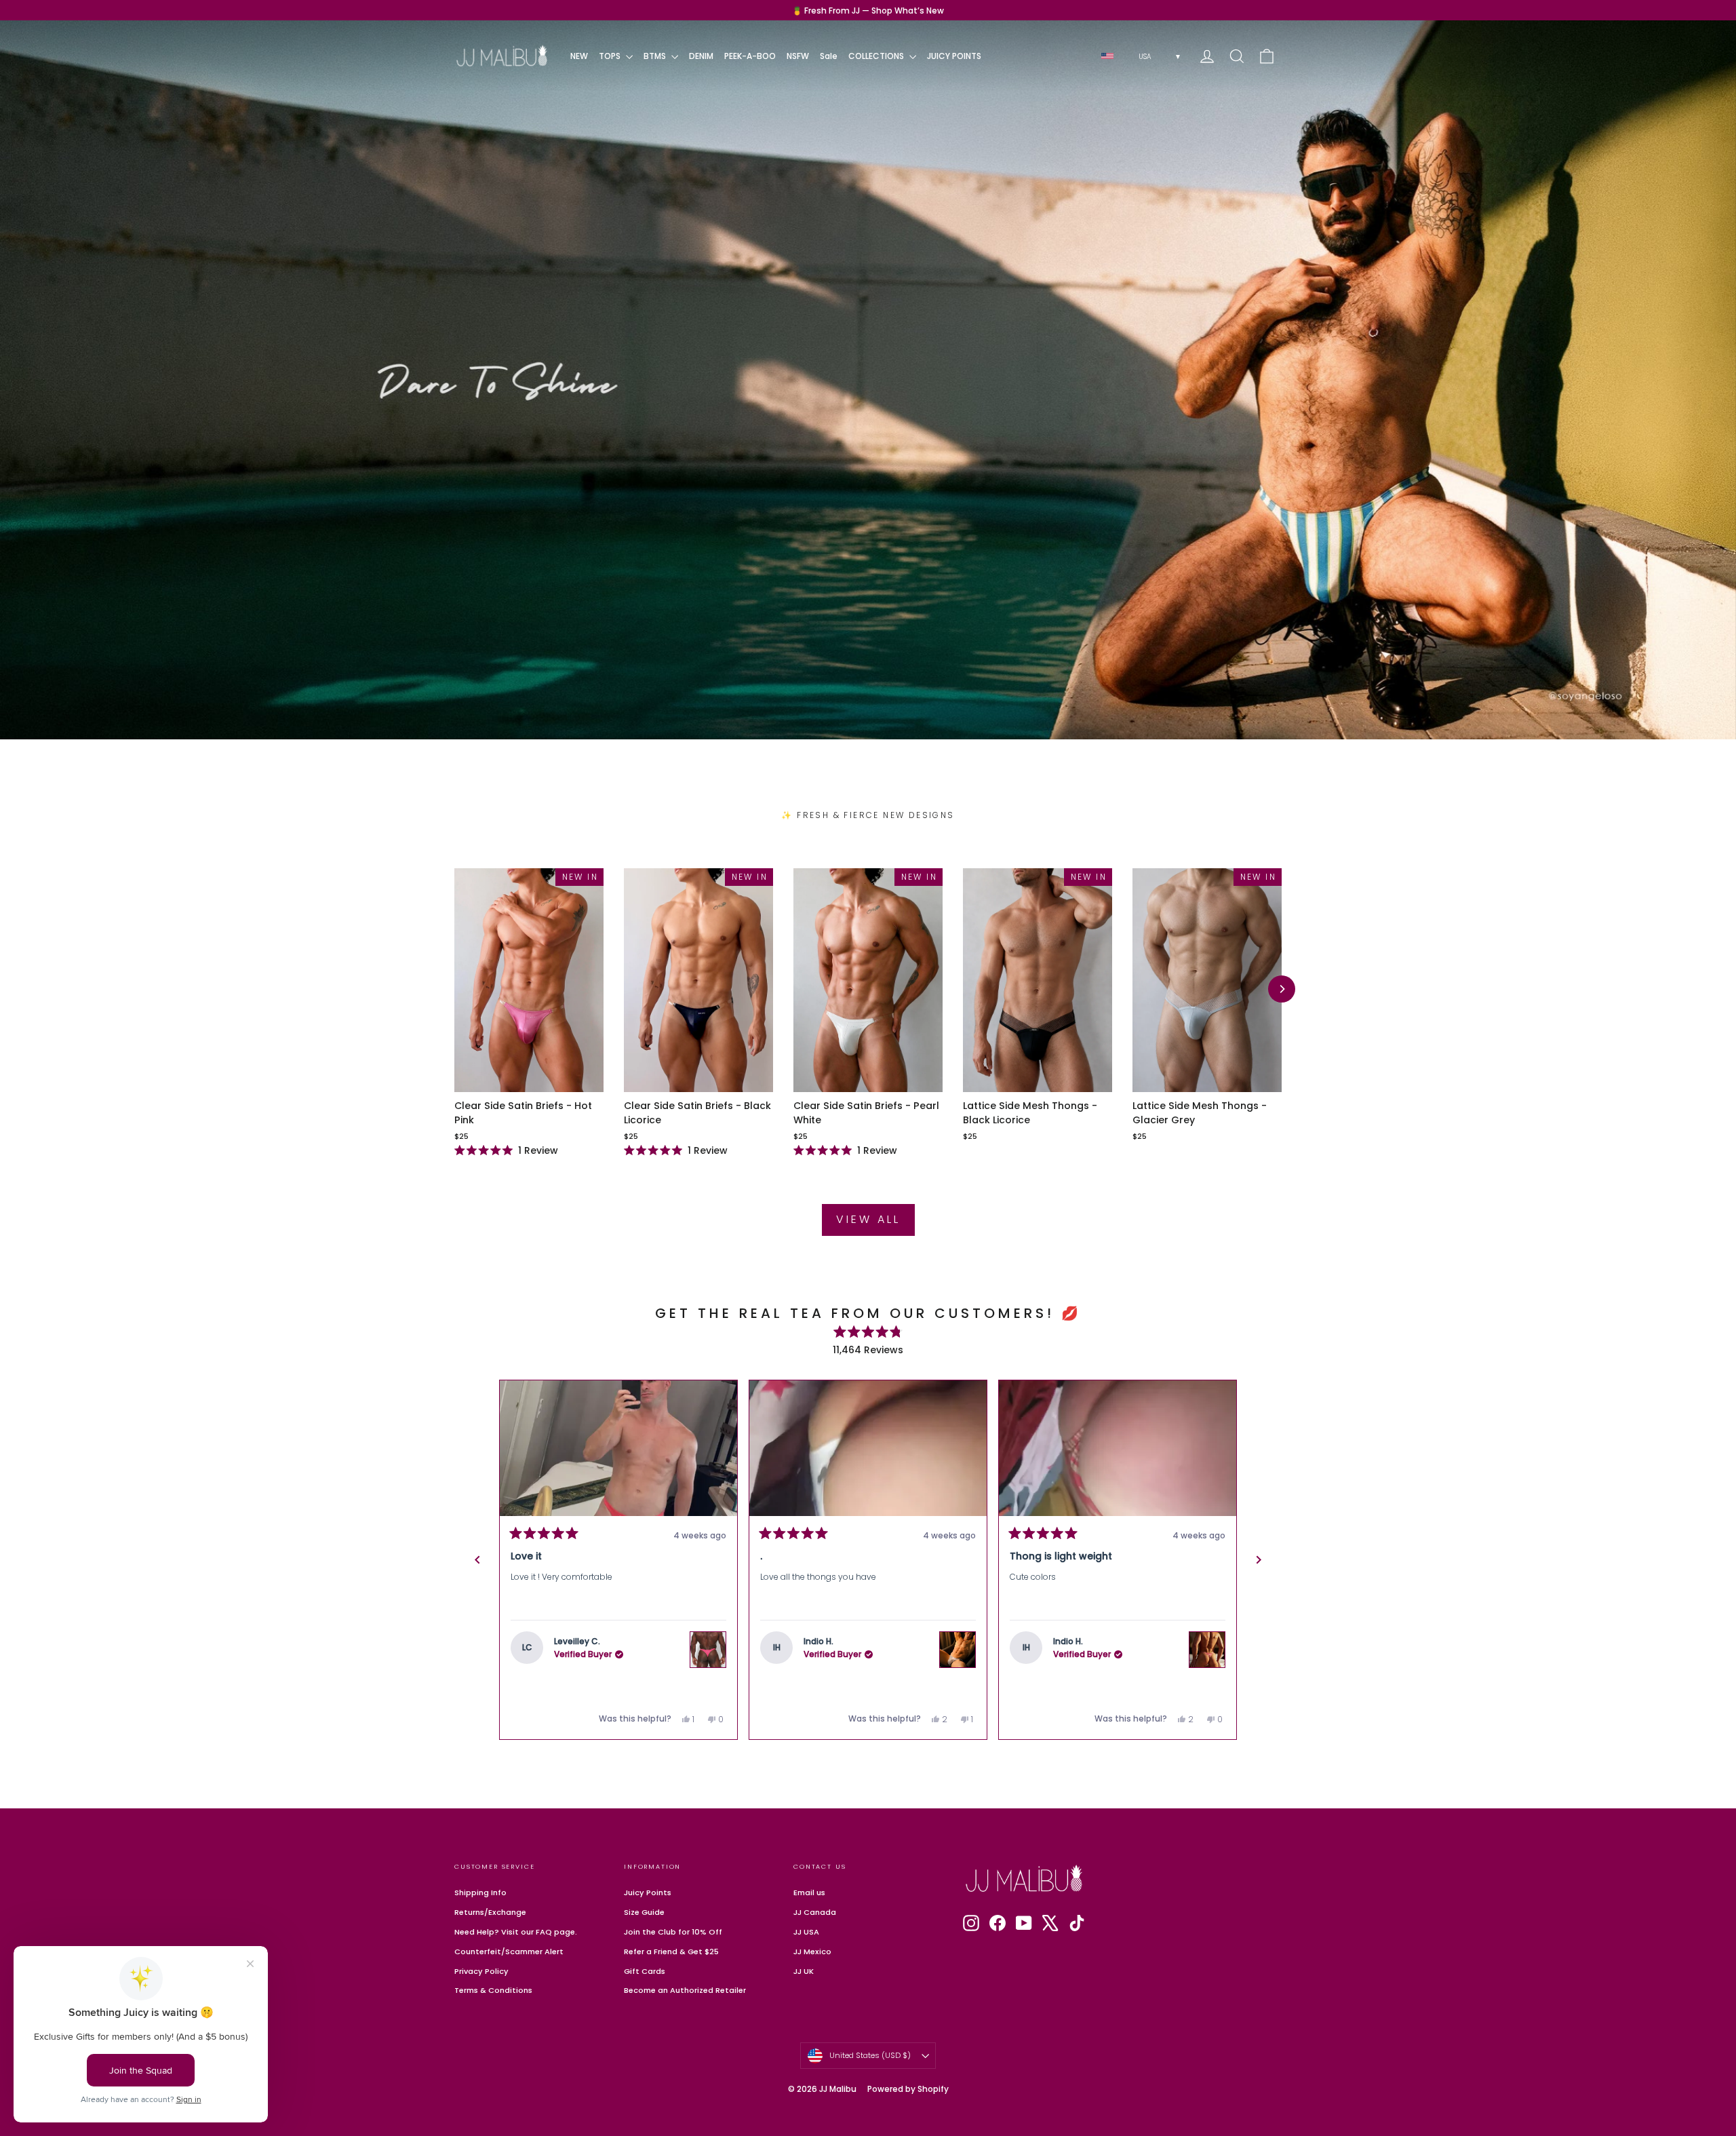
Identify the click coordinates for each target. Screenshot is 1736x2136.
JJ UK (804, 1971)
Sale (829, 56)
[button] (618, 1448)
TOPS (611, 56)
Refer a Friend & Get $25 (671, 1951)
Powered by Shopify (908, 2089)
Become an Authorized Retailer (685, 1990)
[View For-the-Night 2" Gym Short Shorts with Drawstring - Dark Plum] (1207, 1646)
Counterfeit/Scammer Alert (509, 1951)
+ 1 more (956, 1463)
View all (868, 1219)
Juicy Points (648, 1892)
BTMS (656, 56)
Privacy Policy (481, 1971)
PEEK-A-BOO (750, 56)
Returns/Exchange (490, 1912)
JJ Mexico (812, 1951)
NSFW (798, 56)
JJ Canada (815, 1912)
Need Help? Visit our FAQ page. (516, 1932)
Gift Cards (645, 1971)
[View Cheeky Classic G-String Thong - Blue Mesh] (958, 1631)
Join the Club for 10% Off (673, 1932)
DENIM (701, 56)
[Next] (1282, 989)
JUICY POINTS (954, 56)
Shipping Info (480, 1892)
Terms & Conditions (493, 1990)
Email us (809, 1892)
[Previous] (477, 1560)
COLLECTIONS (877, 56)
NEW (579, 56)
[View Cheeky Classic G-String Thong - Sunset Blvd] (708, 1650)
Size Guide (644, 1912)
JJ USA (806, 1932)
